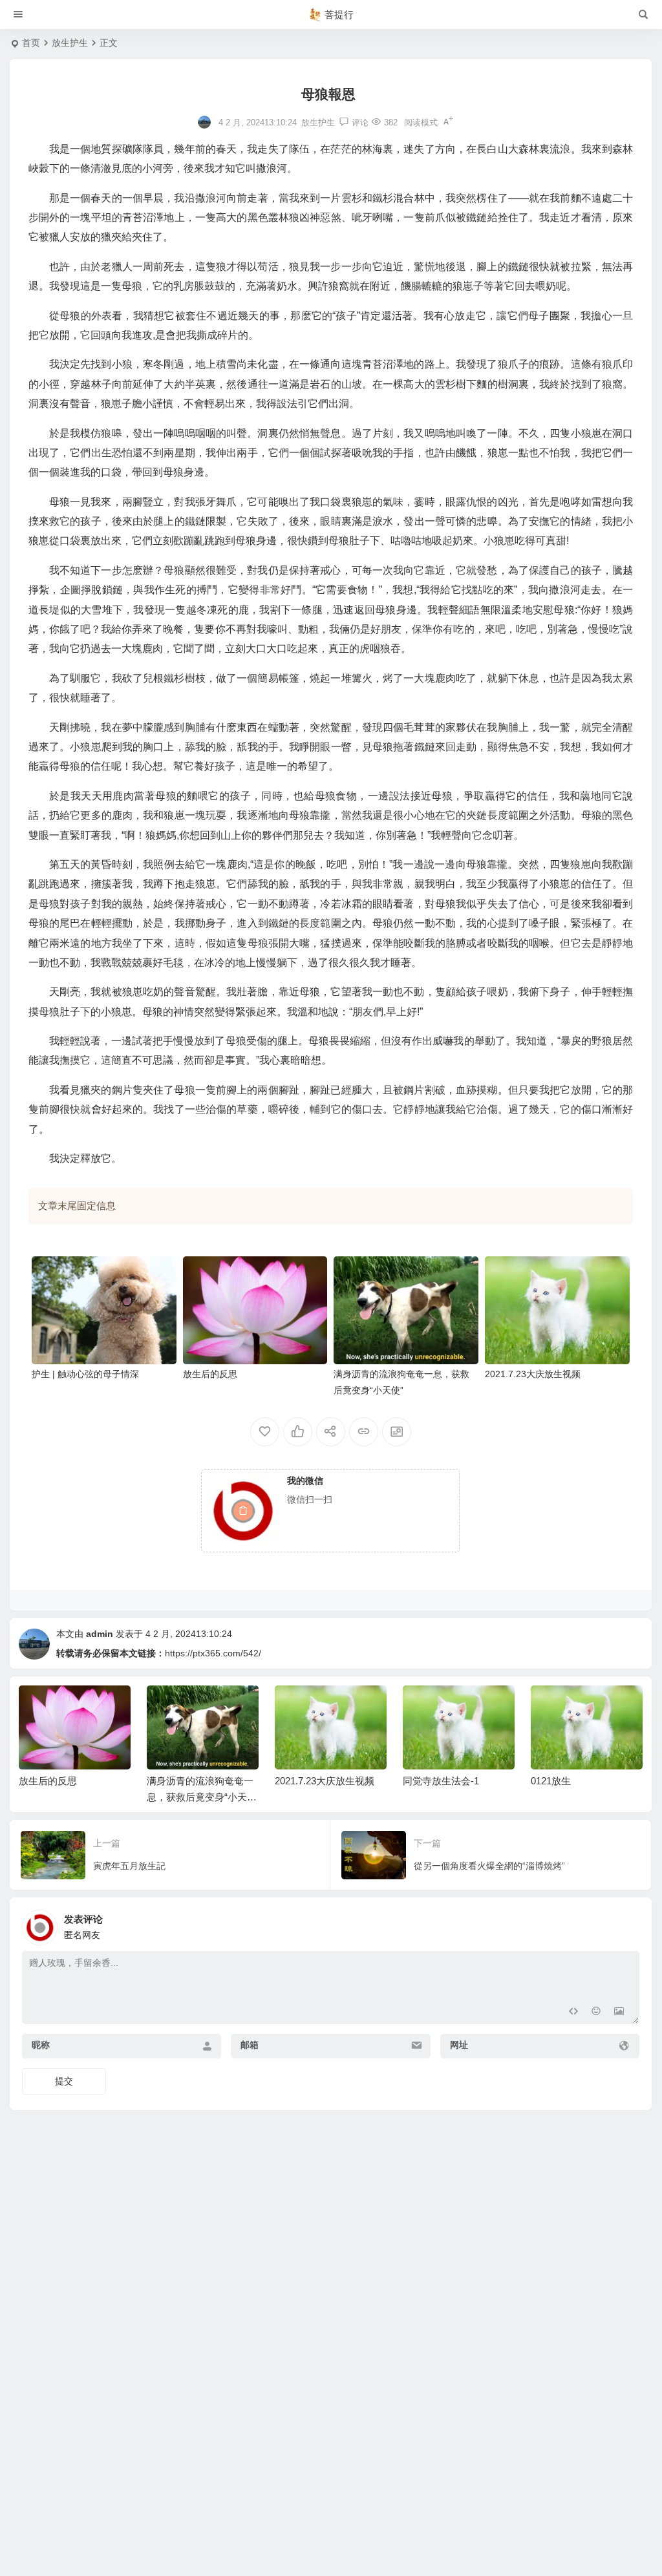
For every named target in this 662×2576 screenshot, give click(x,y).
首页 (31, 43)
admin (100, 1634)
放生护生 (70, 43)
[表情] (596, 2013)
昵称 (41, 2045)
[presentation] (568, 1706)
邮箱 (250, 2045)
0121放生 (423, 1781)
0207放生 (551, 1781)
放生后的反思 (210, 1374)
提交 (64, 2081)
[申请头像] (626, 1924)
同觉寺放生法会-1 (313, 1781)
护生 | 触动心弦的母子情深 (85, 1374)
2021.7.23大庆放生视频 (533, 1374)
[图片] (619, 2013)
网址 (459, 2045)
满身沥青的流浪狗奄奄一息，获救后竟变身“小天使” (72, 1797)
